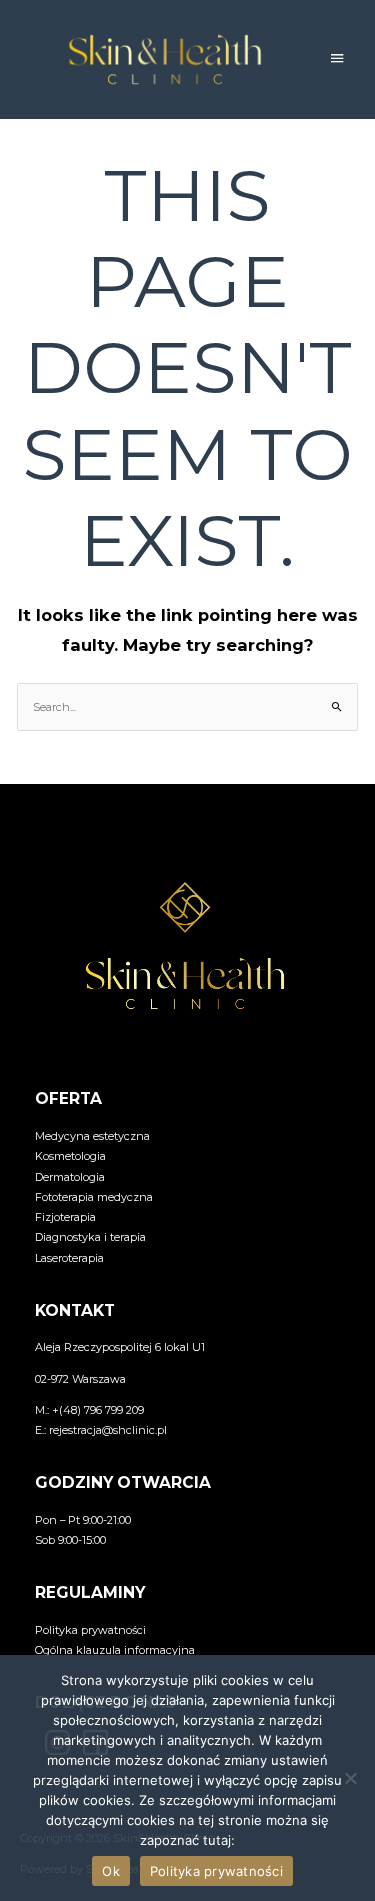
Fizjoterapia (65, 1217)
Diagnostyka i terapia (90, 1237)
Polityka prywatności (90, 1630)
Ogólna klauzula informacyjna (115, 1650)
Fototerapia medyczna (94, 1197)
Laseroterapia (69, 1258)
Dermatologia (70, 1177)
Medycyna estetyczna (92, 1136)
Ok (111, 1871)
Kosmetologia (70, 1156)
